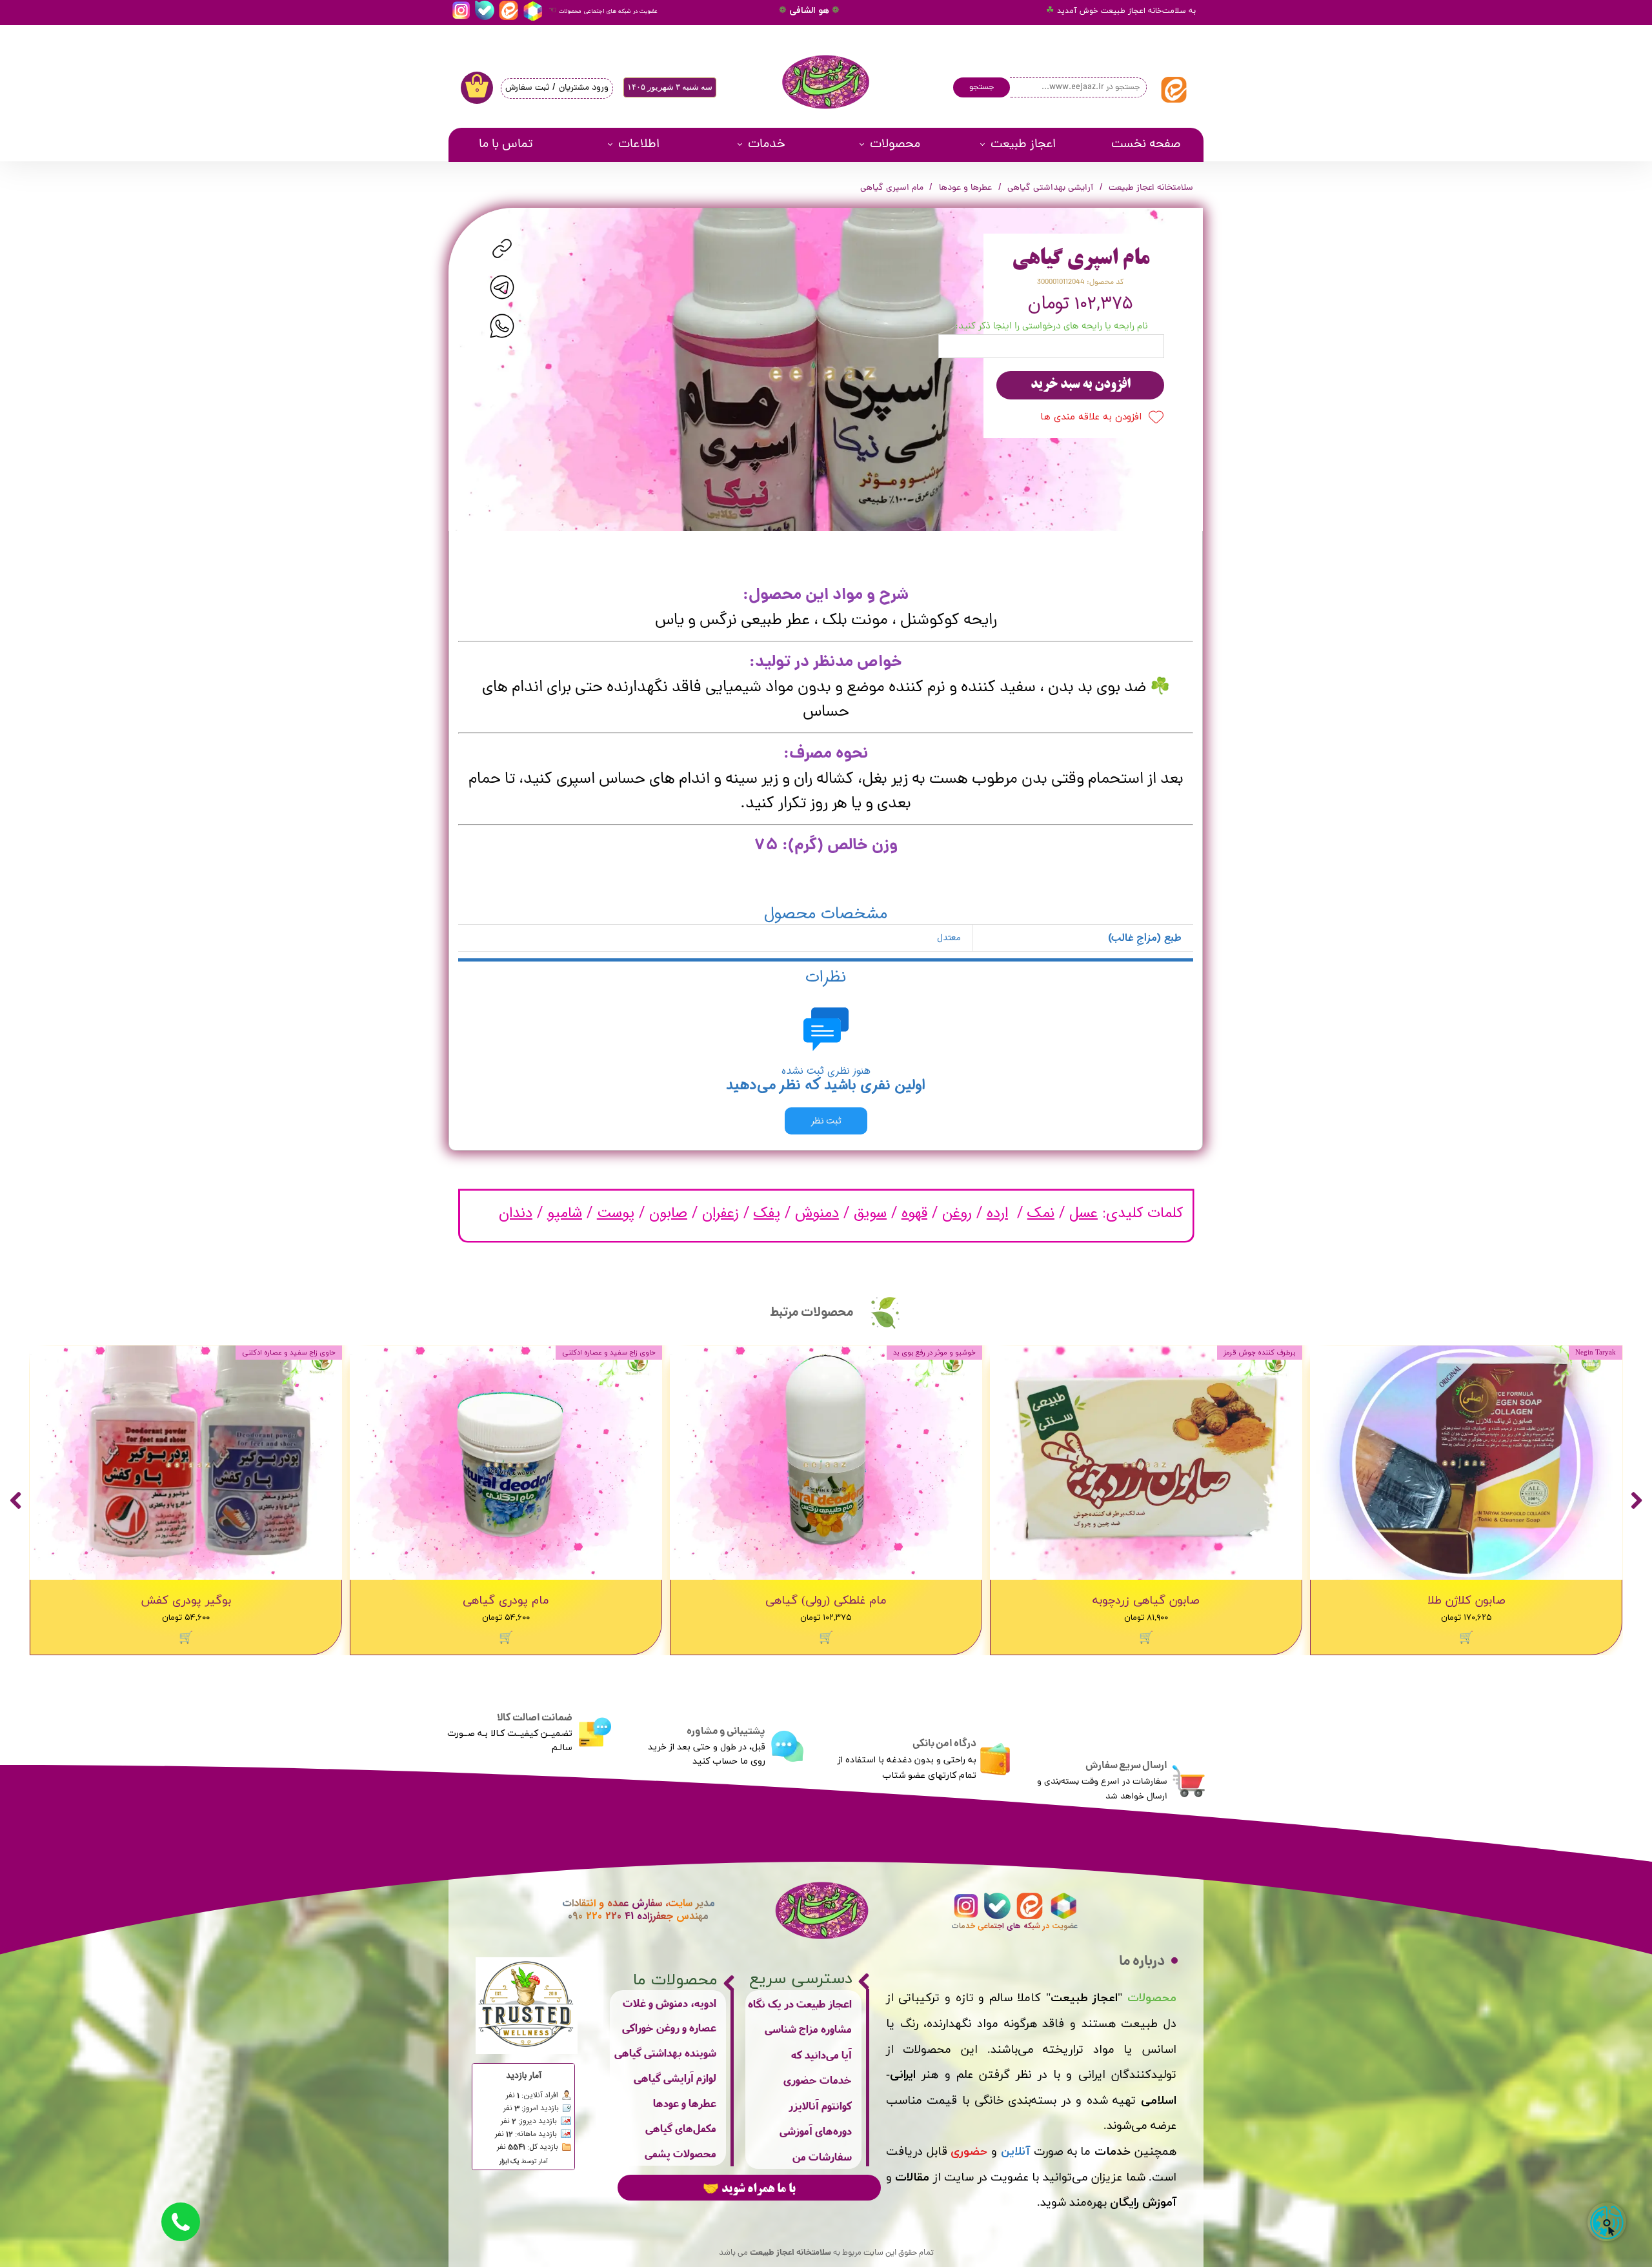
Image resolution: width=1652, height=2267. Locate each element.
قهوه (914, 1213)
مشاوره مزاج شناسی (808, 2029)
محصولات (895, 145)
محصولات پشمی (680, 2153)
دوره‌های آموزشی (816, 2131)
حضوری (969, 2152)
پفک (767, 1213)
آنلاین (1015, 2152)
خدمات (767, 145)
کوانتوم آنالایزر (820, 2105)
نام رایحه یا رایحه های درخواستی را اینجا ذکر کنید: (1052, 327)
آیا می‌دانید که (821, 2054)
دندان (516, 1213)
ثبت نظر (826, 1121)
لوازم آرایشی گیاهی (675, 2078)
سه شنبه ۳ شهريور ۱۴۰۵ (670, 87)
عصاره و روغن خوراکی (669, 2027)
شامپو (565, 1213)
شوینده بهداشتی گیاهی (665, 2052)
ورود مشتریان (584, 88)
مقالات (912, 2178)
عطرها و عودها (685, 2103)
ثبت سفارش (527, 88)
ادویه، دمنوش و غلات (670, 2003)
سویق (870, 1213)
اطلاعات (639, 145)
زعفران (720, 1213)
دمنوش (817, 1213)
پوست (616, 1213)
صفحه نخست (1146, 145)
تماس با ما (506, 145)
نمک (1041, 1213)
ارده (997, 1213)
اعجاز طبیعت (1023, 145)
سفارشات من (822, 2156)
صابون (668, 1213)
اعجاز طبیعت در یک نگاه (800, 2003)
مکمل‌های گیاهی (681, 2128)
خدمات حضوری (818, 2080)
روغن (957, 1213)
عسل (1083, 1213)
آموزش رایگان (1143, 2203)
